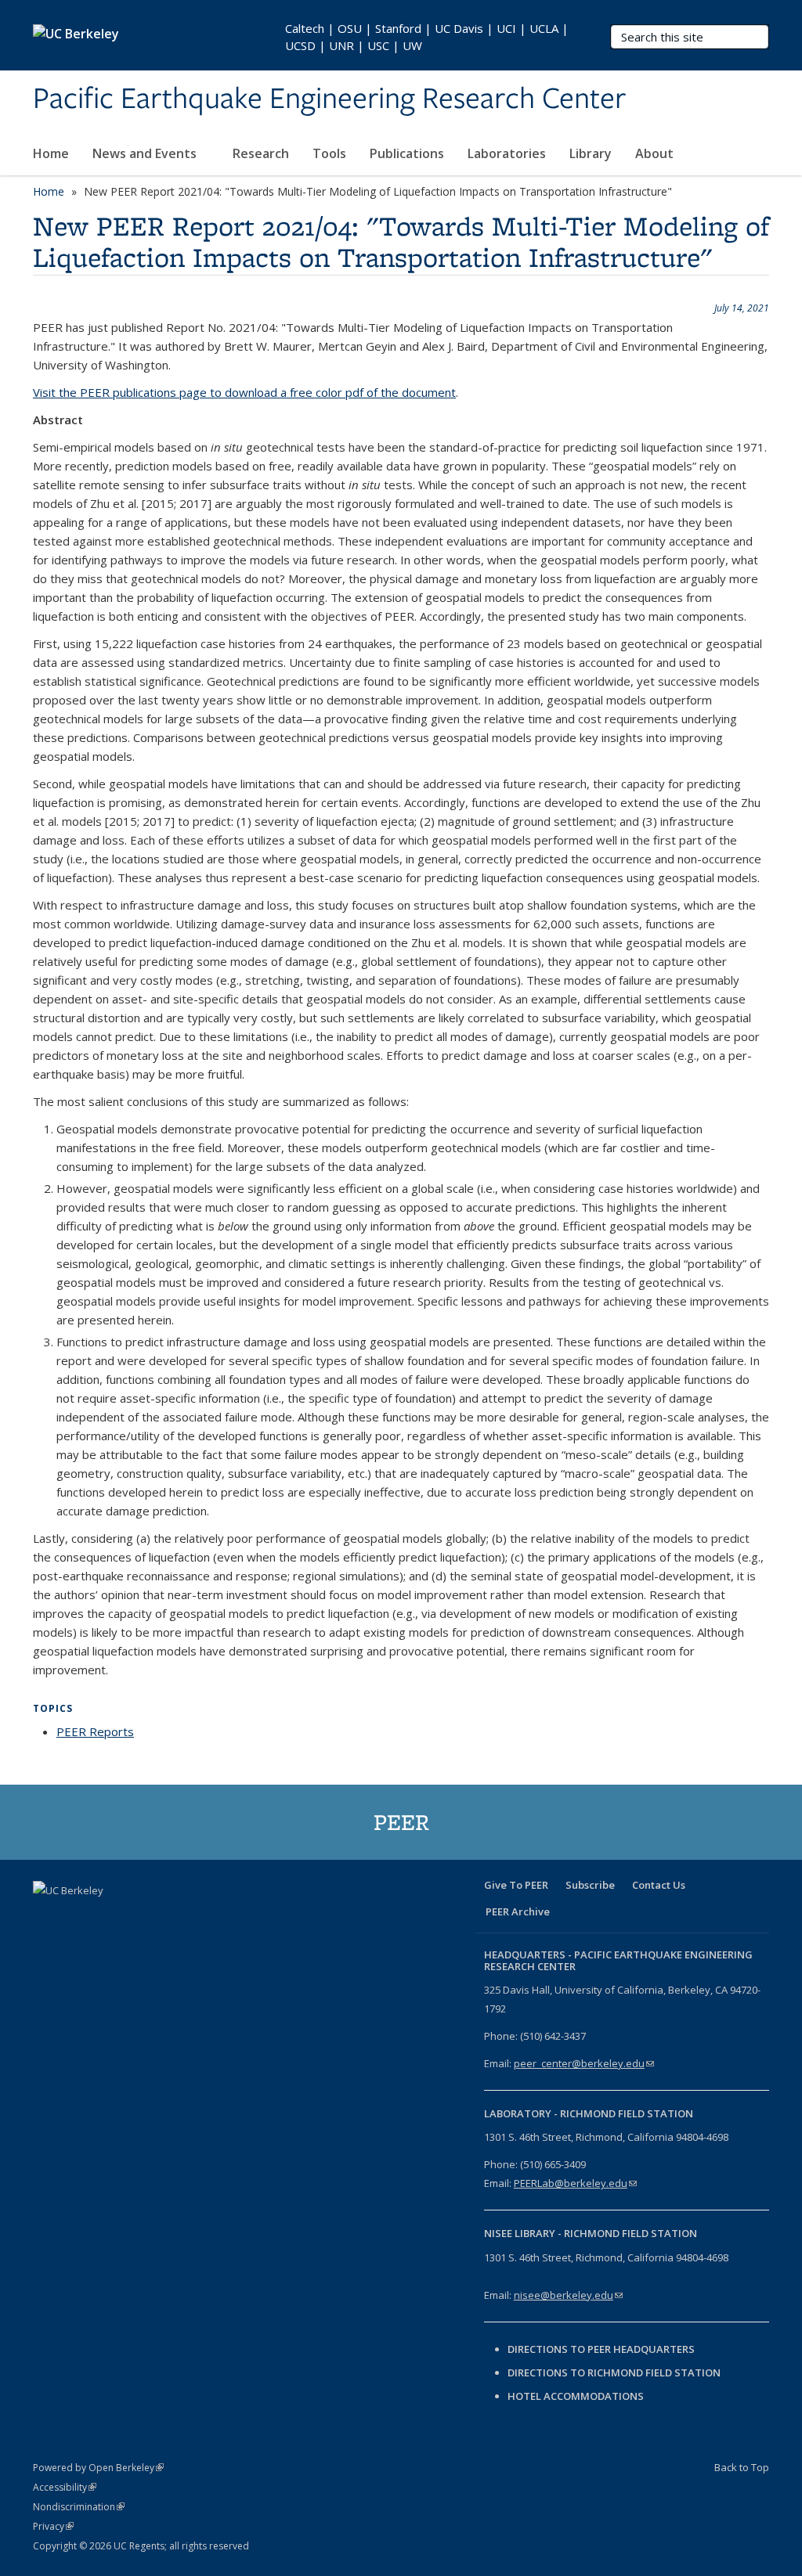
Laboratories (507, 153)
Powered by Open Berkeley (98, 2468)
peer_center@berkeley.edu (584, 2063)
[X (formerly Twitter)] (78, 1917)
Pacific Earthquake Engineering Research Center (329, 99)
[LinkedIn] (108, 1917)
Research (261, 153)
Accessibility (65, 2487)
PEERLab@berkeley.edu (575, 2183)
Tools (329, 153)
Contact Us (659, 1885)
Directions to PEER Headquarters (602, 2349)
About (656, 153)
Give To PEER (516, 1885)
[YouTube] (139, 1917)
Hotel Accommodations (576, 2396)
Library (591, 153)
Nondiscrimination (79, 2507)
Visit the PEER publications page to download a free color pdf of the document (244, 392)
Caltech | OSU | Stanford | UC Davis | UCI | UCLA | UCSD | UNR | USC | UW (427, 37)
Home (51, 153)
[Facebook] (47, 1917)
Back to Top (742, 2467)
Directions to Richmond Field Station (614, 2372)
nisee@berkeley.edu (568, 2295)
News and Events (146, 153)
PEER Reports (95, 1731)
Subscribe (590, 1885)
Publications (407, 153)
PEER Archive (518, 1911)
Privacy (53, 2526)
